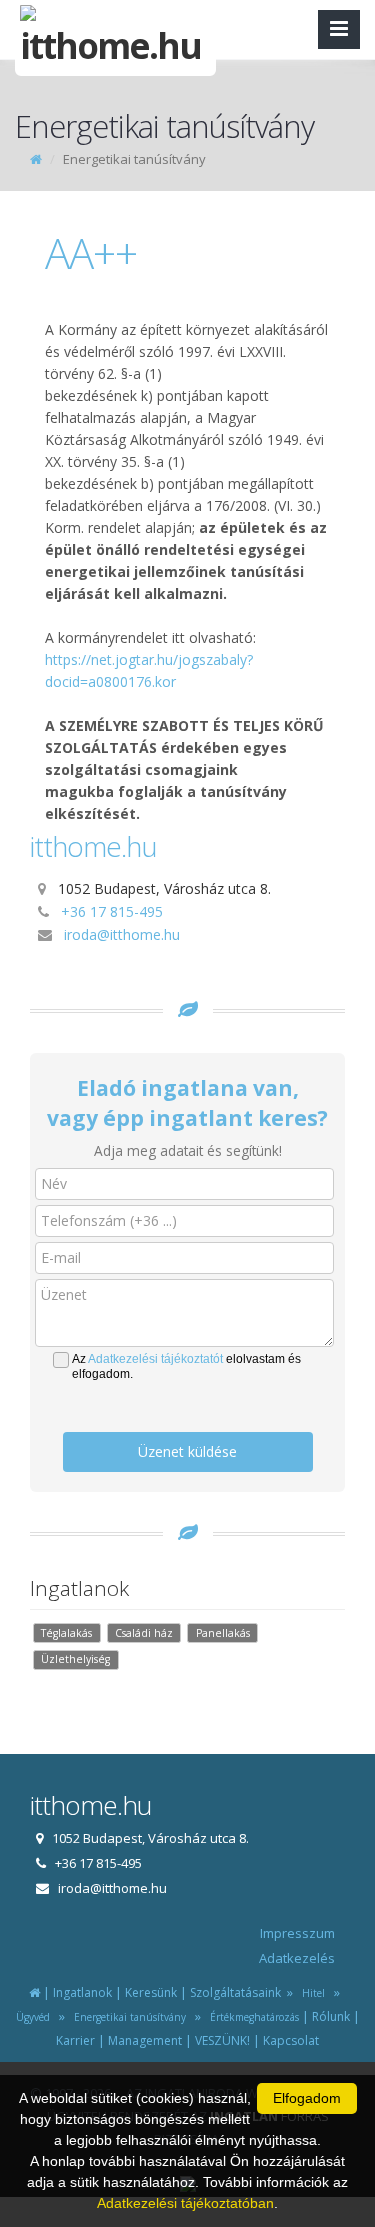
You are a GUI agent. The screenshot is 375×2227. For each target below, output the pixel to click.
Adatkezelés (297, 1958)
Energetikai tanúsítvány (127, 2017)
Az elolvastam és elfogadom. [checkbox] (186, 1366)
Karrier (75, 2040)
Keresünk (151, 1992)
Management (145, 2040)
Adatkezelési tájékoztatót (155, 1359)
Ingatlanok (82, 1992)
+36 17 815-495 (112, 911)
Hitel (310, 1993)
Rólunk (331, 2016)
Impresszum (297, 1933)
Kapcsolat (291, 2040)
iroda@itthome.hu (122, 934)
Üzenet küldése (187, 1451)
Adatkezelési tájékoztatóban (185, 2203)
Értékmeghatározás (251, 2017)
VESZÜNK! (222, 2040)
